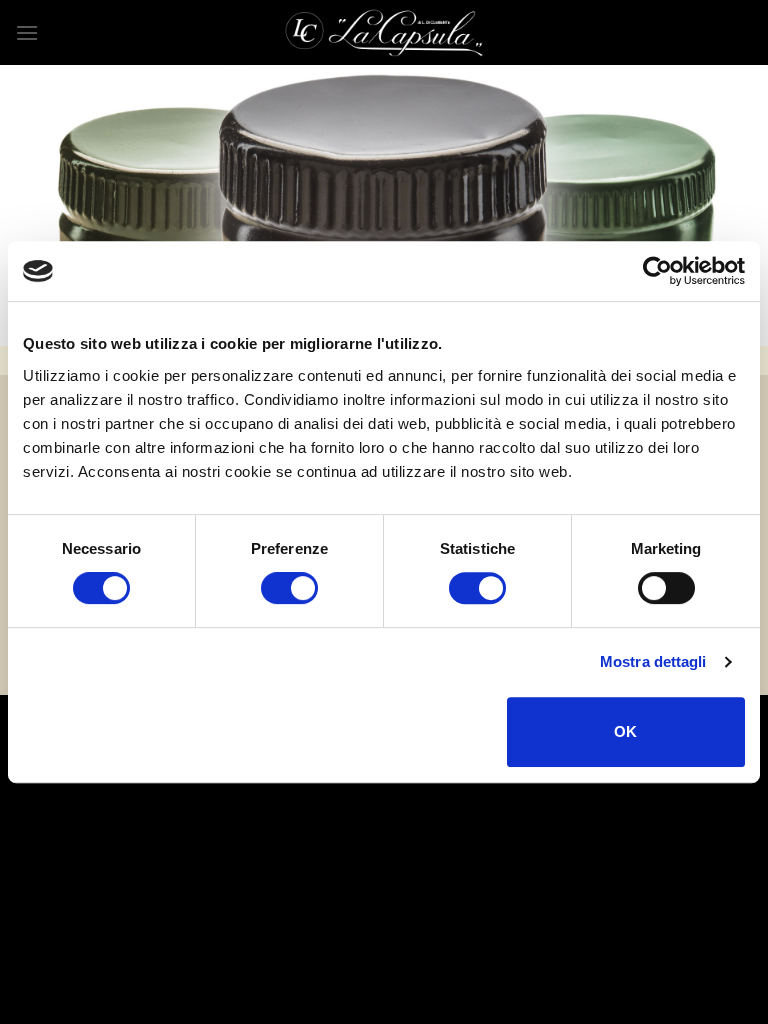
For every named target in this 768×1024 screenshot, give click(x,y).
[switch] (289, 588)
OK (626, 731)
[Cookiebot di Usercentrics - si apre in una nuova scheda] (657, 271)
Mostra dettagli (653, 661)
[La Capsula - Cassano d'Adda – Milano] (384, 33)
